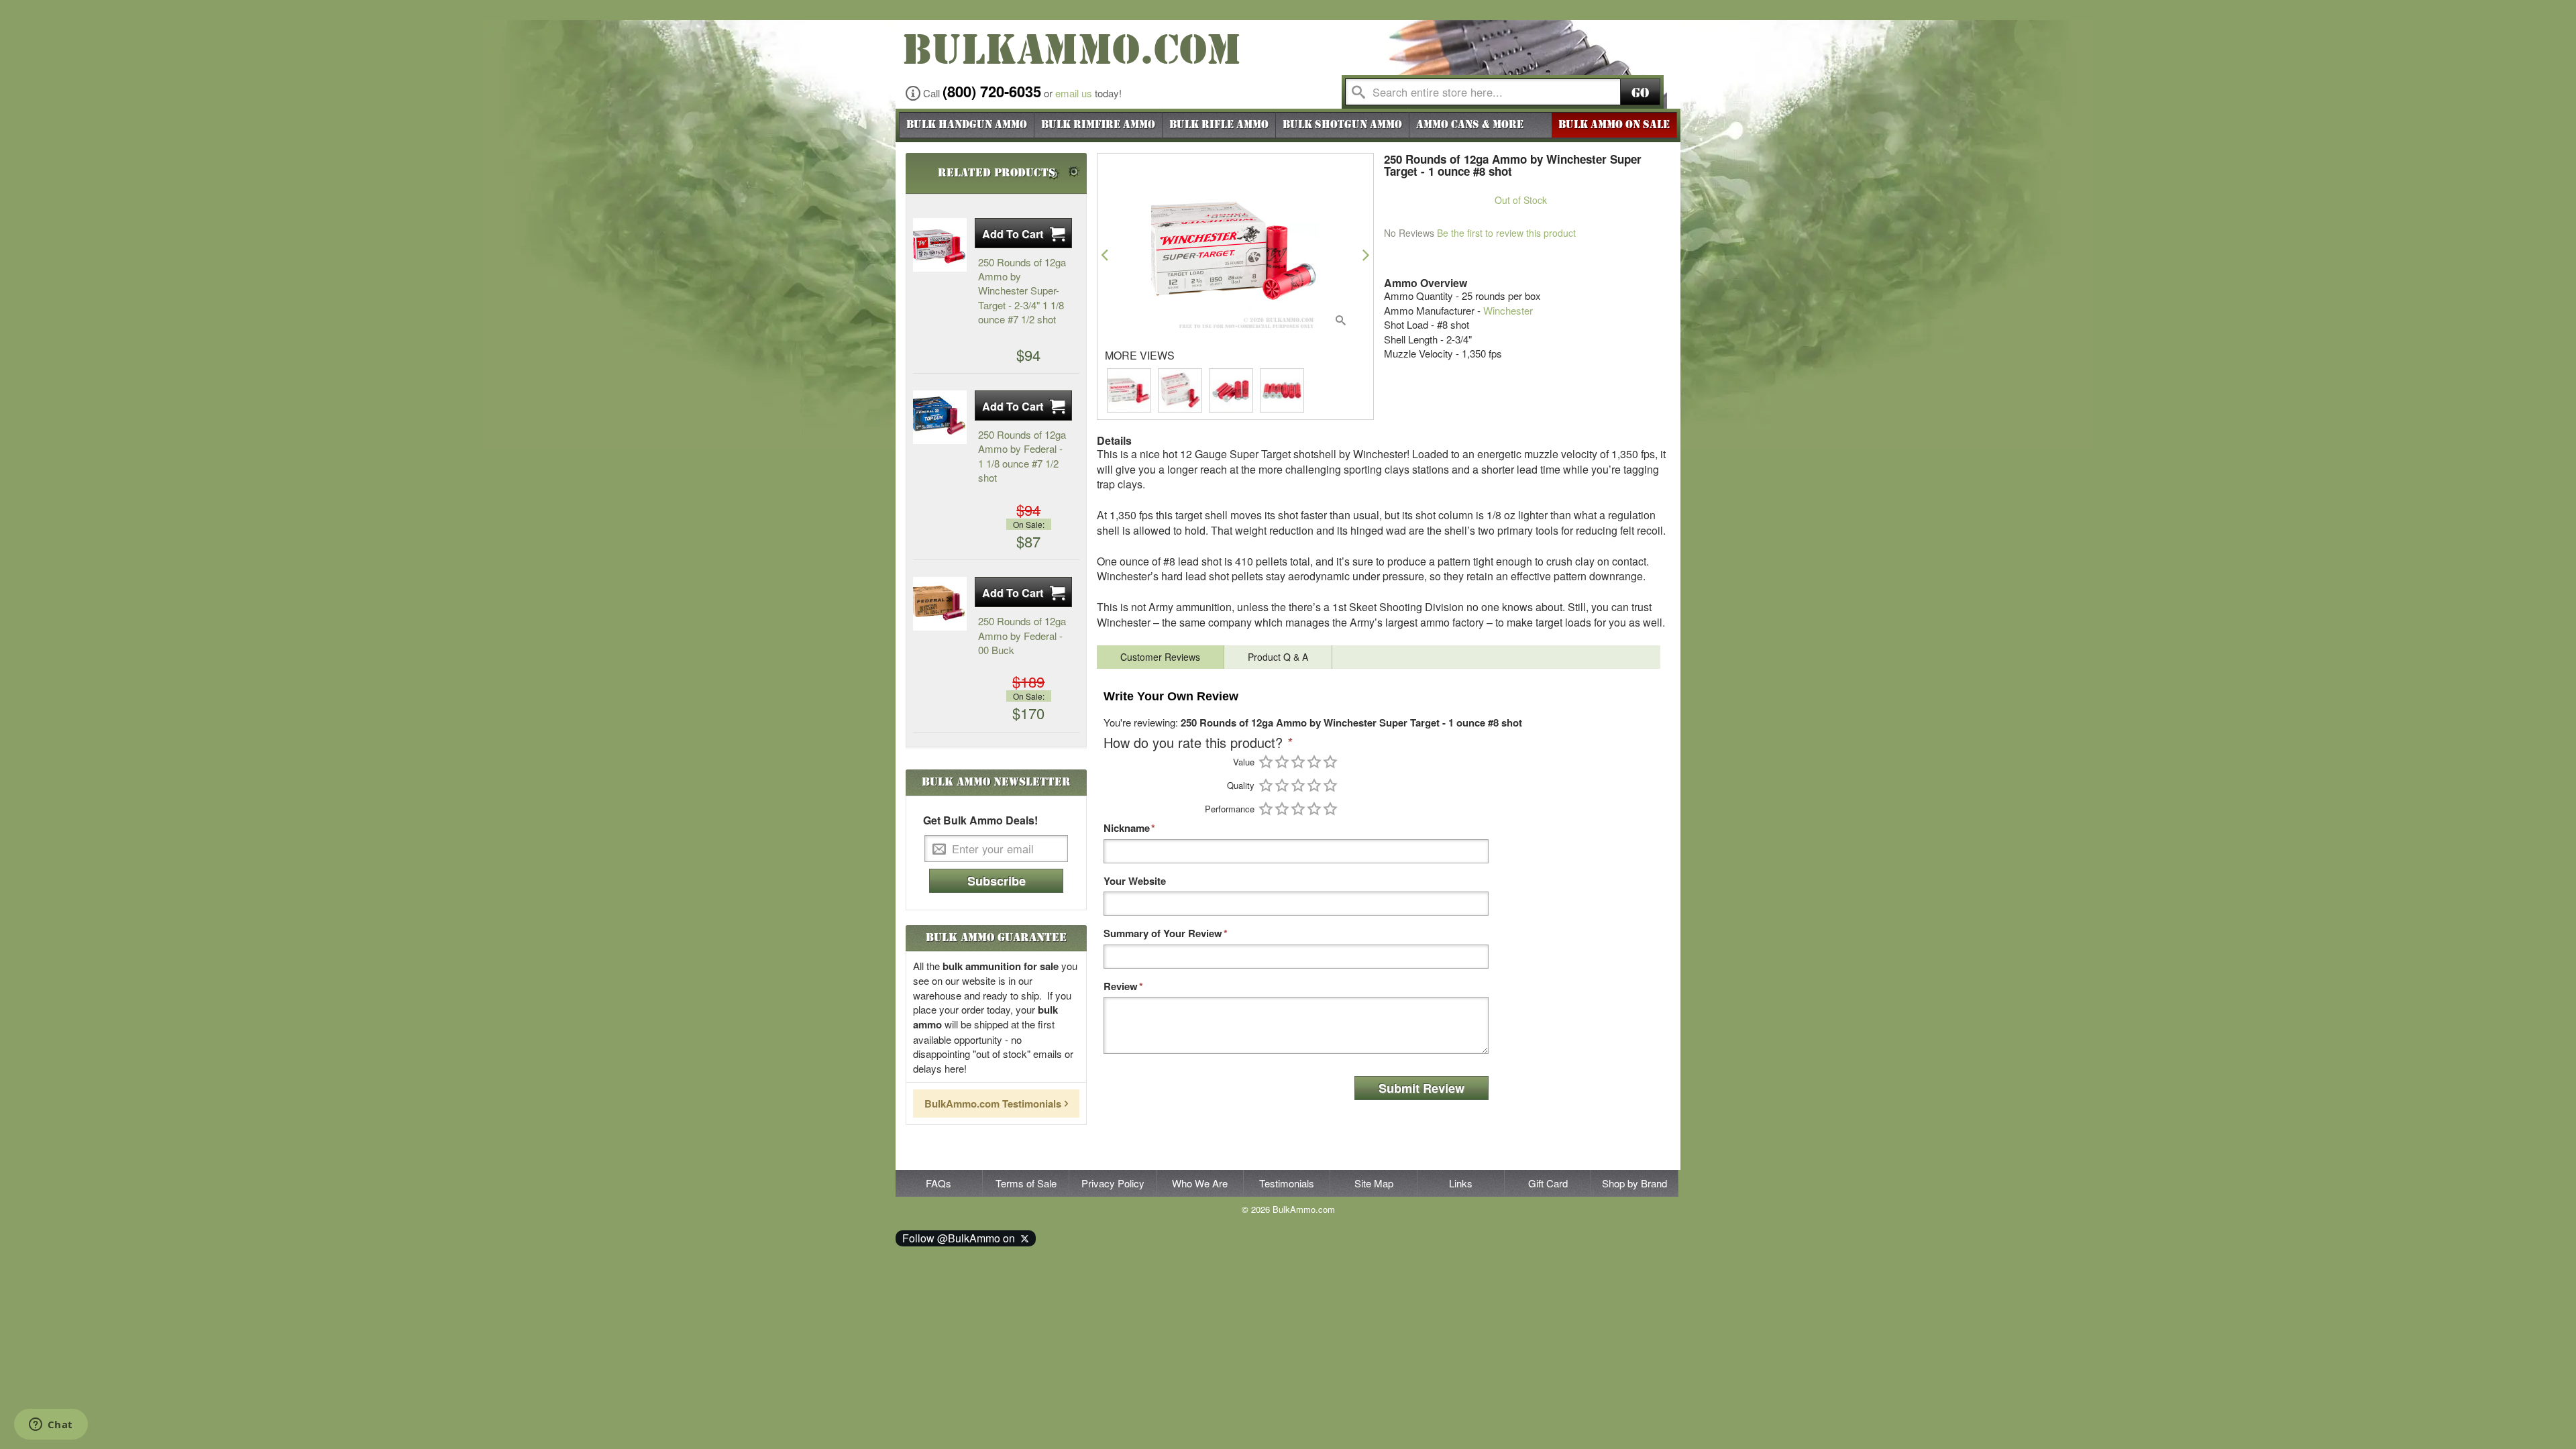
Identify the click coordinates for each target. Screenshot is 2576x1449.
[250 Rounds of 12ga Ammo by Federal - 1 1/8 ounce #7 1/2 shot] (940, 417)
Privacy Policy (1113, 1183)
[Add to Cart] (1023, 233)
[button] (1105, 255)
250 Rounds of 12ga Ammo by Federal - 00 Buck (1022, 635)
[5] (1330, 762)
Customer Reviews (1160, 657)
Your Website (1135, 881)
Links (1461, 1183)
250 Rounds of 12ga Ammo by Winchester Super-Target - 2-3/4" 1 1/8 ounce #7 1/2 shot (1022, 291)
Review (1121, 986)
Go (1640, 93)
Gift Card (1548, 1183)
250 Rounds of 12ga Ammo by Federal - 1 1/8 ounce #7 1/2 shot (1022, 456)
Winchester (1508, 310)
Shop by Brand (1634, 1183)
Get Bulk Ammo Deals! (980, 820)
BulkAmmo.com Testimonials (993, 1104)
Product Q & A (1278, 657)
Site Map (1374, 1183)
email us (1074, 93)
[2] (1282, 762)
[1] (1266, 762)
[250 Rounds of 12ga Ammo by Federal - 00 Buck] (940, 604)
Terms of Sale (1026, 1183)
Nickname (1127, 828)
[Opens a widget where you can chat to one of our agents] (51, 1426)
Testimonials (1287, 1183)
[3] (1298, 762)
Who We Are (1200, 1183)
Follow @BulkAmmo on (961, 1238)
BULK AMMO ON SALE (1614, 125)
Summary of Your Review (1163, 933)
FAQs (938, 1183)
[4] (1314, 762)
